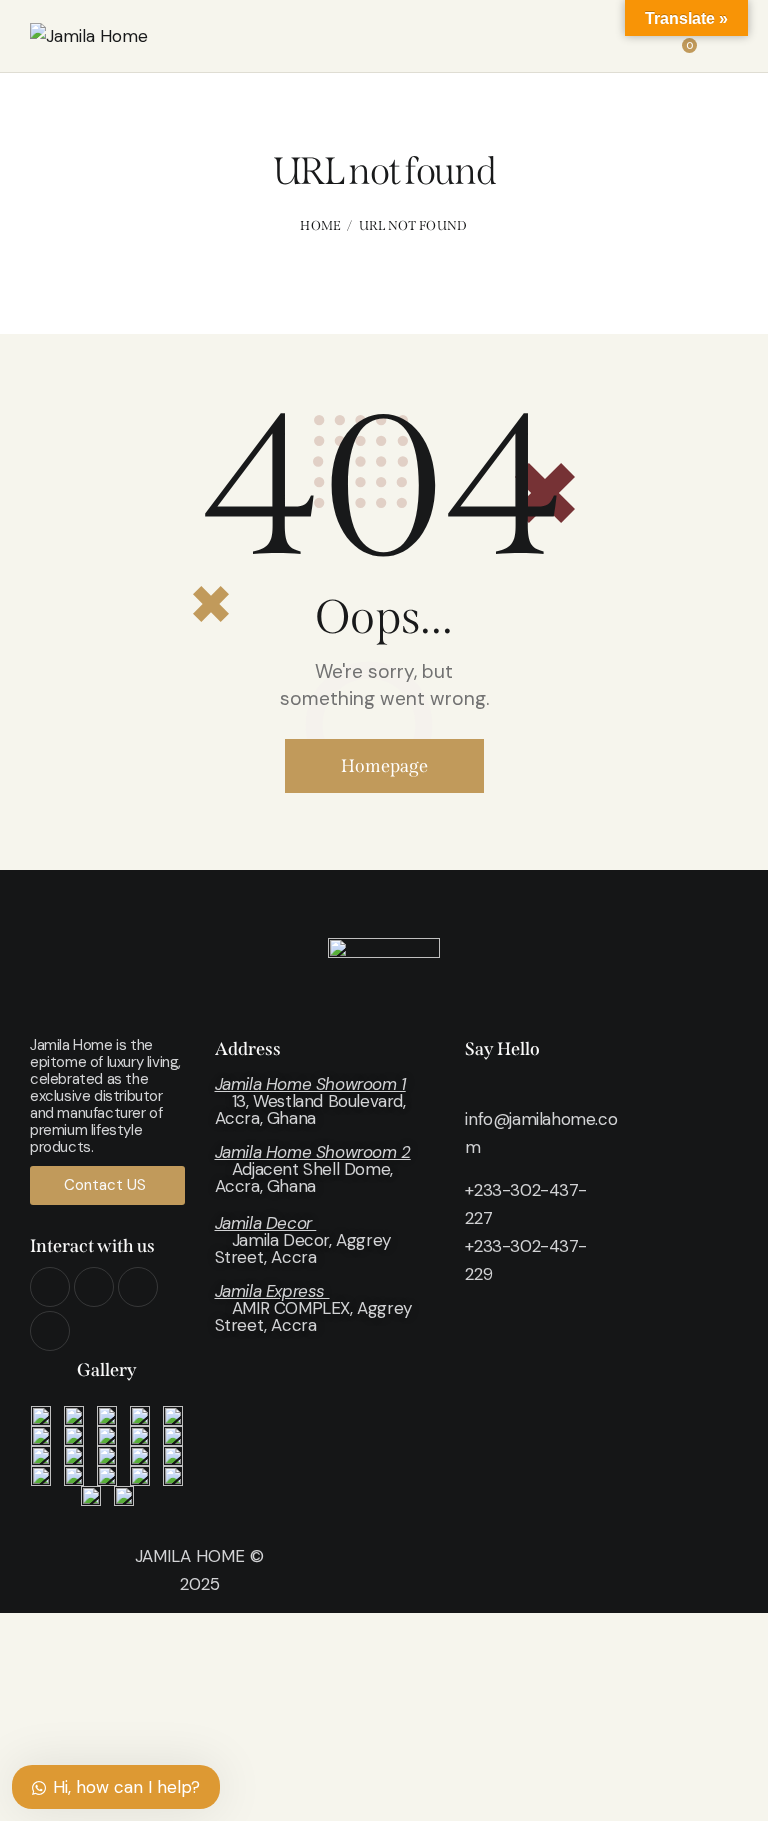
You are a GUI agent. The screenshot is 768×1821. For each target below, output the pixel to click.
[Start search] (724, 39)
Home (320, 225)
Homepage (384, 766)
